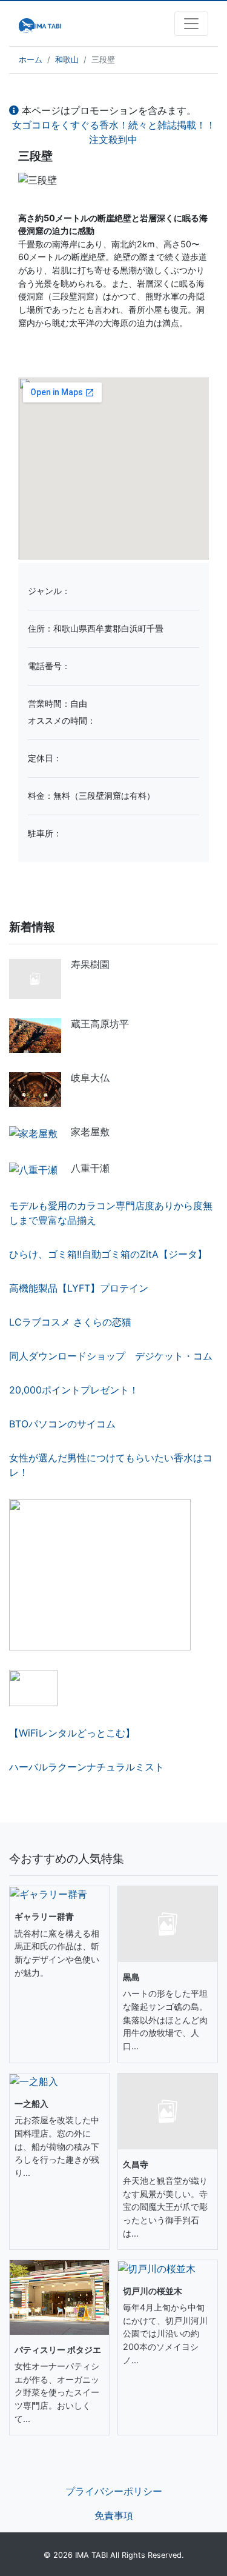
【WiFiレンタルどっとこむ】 (72, 1733)
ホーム (31, 60)
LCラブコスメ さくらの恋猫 (70, 1322)
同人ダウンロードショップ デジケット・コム (111, 1356)
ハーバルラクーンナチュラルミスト (87, 1767)
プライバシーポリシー (114, 2491)
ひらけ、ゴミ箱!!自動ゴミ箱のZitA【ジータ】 (108, 1254)
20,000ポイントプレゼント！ (74, 1390)
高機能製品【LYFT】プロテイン (79, 1288)
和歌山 (67, 60)
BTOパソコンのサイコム (62, 1424)
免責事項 (114, 2515)
